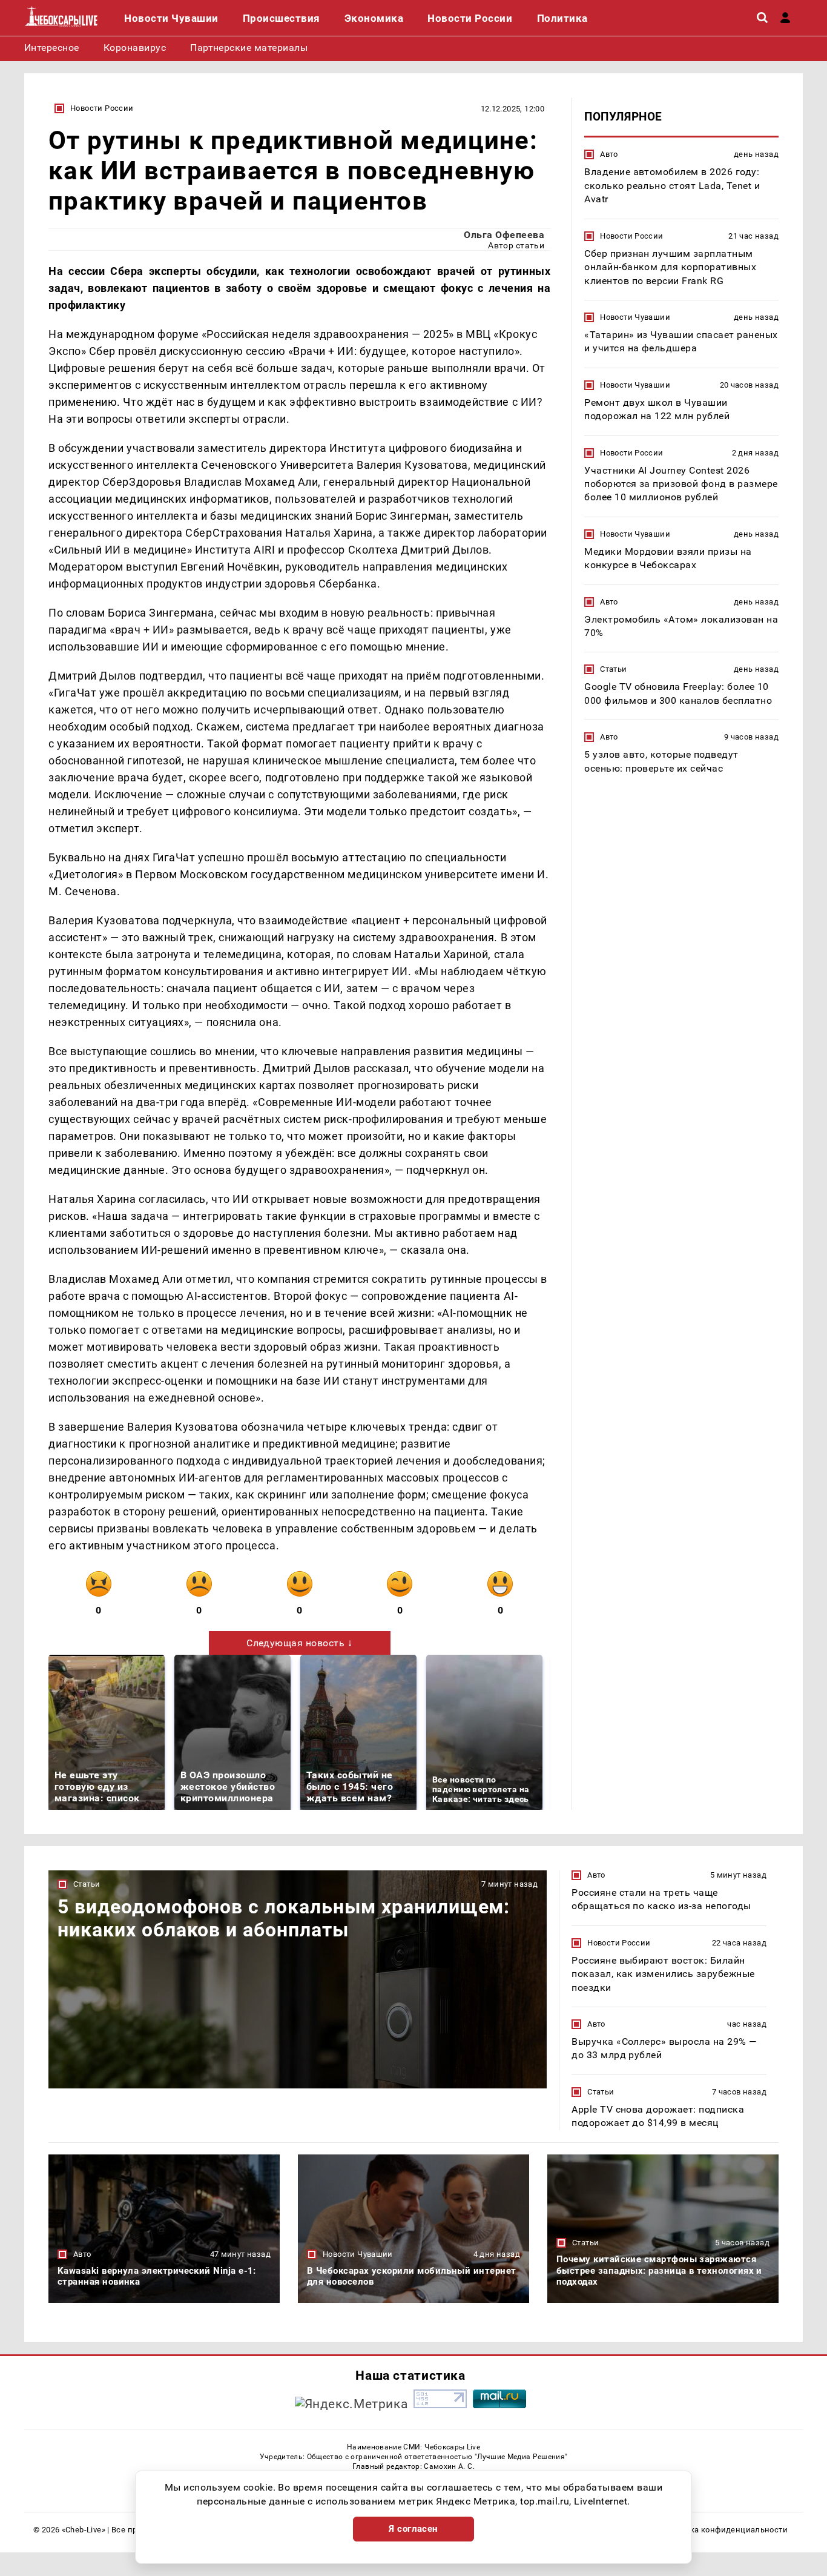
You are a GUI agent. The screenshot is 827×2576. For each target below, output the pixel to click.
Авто (609, 154)
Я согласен (413, 2529)
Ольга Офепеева (504, 235)
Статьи (613, 669)
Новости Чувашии (635, 316)
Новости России (102, 108)
